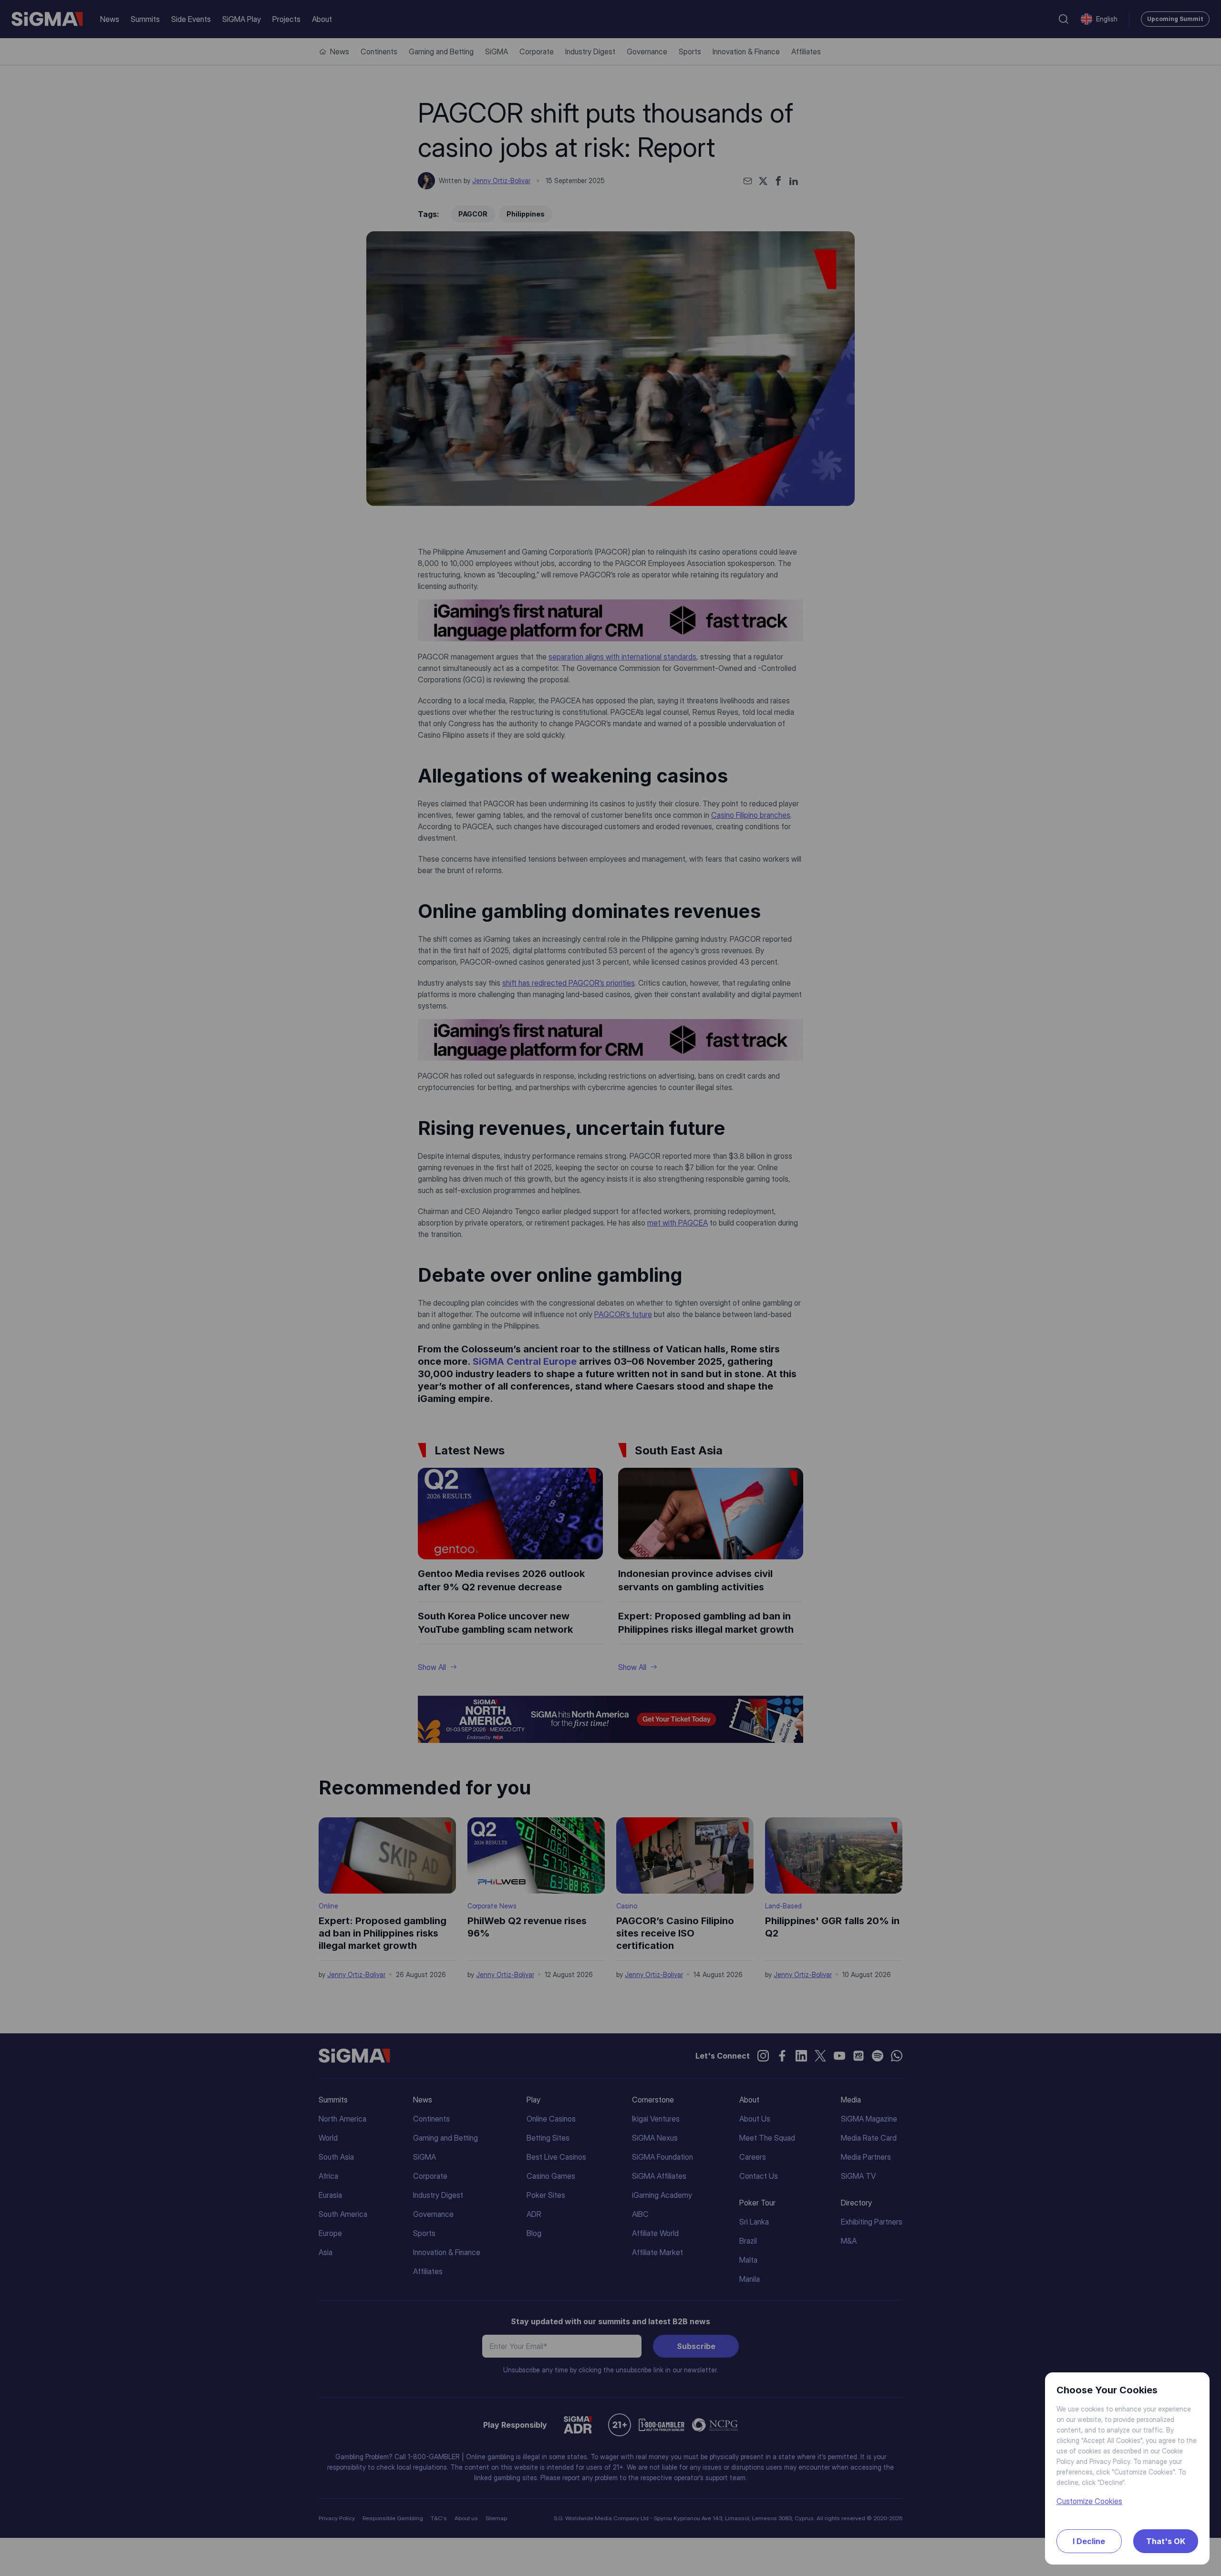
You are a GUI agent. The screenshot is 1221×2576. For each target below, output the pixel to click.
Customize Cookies (1089, 2501)
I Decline (1089, 2541)
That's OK (1166, 2541)
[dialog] (610, 1288)
